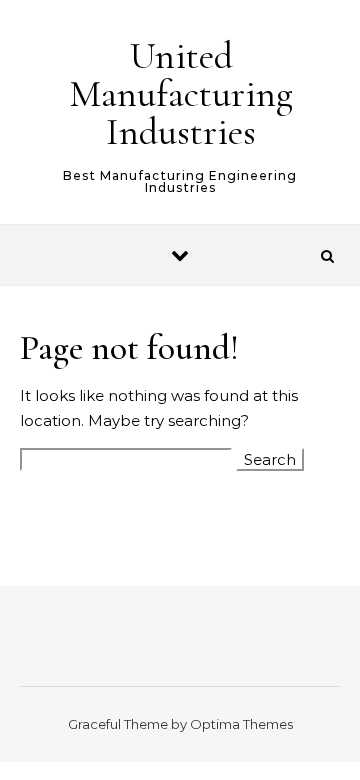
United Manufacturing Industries (181, 94)
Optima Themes (241, 724)
